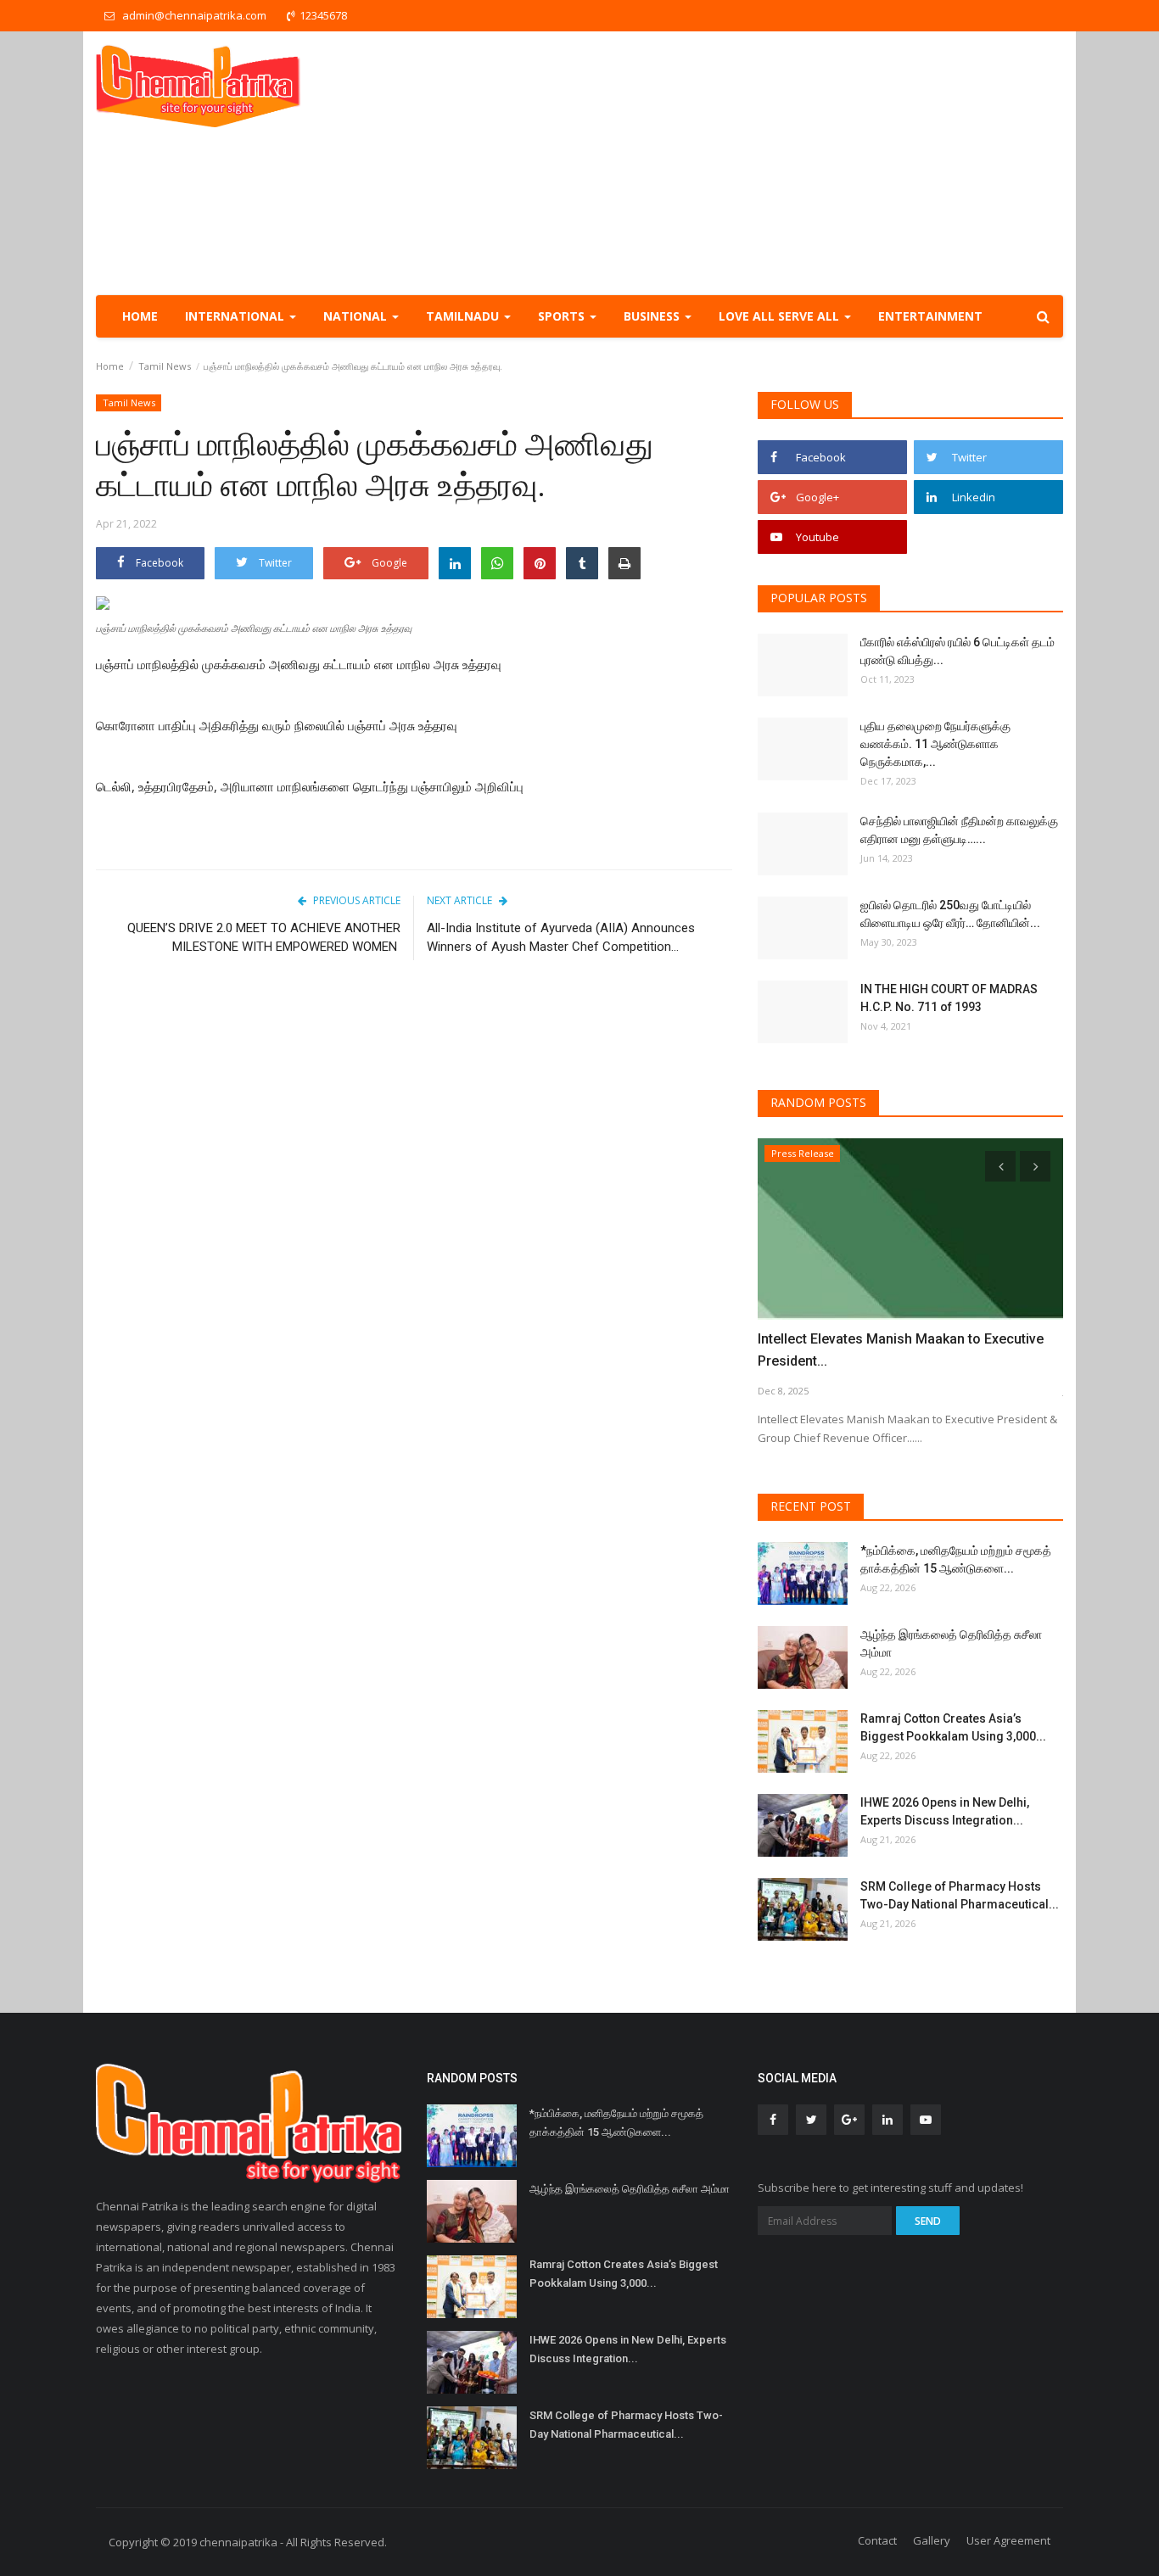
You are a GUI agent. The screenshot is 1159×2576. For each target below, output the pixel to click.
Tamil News (165, 366)
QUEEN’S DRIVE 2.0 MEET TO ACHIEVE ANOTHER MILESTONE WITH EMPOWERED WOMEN (264, 937)
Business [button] (653, 316)
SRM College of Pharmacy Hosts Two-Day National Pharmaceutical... (960, 1895)
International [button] (236, 316)
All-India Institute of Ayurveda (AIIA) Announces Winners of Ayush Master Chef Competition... (561, 937)
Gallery (932, 2540)
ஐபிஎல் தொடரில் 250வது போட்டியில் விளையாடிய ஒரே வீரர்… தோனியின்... (950, 914)
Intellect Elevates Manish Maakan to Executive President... (901, 1350)
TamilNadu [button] (464, 316)
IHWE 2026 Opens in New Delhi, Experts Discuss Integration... (945, 1811)
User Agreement (1008, 2540)
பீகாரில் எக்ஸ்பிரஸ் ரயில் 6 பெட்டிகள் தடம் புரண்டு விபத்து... (957, 651)
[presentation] (1000, 1166)
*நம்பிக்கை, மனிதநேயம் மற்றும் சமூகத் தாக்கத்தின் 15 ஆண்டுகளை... (956, 1559)
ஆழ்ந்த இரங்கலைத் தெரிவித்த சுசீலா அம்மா (951, 1643)
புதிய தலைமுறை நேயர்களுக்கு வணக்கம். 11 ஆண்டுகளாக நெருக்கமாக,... (935, 744)
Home (140, 316)
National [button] (357, 316)
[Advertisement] (754, 163)
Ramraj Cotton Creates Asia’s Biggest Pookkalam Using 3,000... (953, 1727)
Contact (877, 2540)
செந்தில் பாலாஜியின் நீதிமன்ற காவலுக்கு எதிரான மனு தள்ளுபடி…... (959, 830)
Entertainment (930, 316)
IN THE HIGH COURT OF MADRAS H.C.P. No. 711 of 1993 (949, 998)
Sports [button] (563, 316)
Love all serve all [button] (781, 316)
